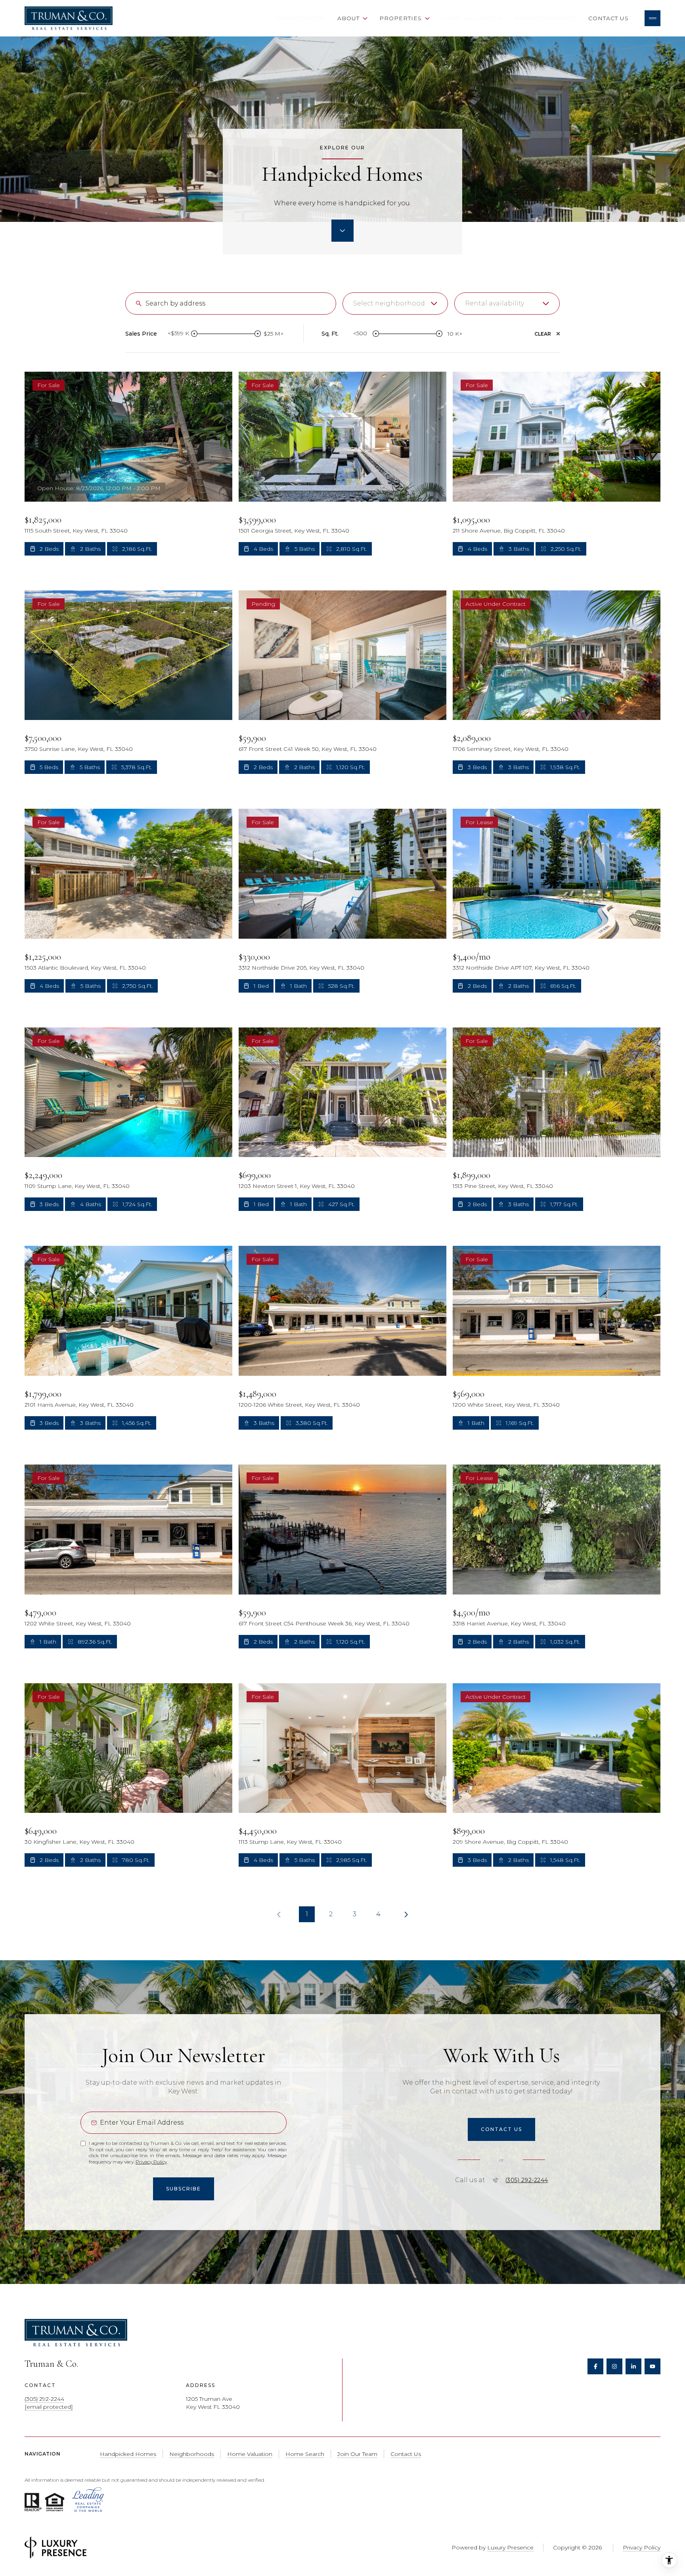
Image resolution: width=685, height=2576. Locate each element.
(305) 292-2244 (527, 2180)
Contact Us (608, 18)
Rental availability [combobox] (495, 303)
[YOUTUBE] (652, 2366)
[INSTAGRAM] (614, 2366)
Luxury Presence (510, 2547)
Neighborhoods (545, 18)
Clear (543, 334)
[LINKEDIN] (633, 2366)
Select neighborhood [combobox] (389, 303)
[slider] (194, 334)
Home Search (300, 18)
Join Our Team (357, 2454)
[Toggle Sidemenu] (652, 18)
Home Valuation (472, 18)
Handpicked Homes (128, 2454)
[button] (501, 2129)
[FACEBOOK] (595, 2366)
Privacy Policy (151, 2162)
